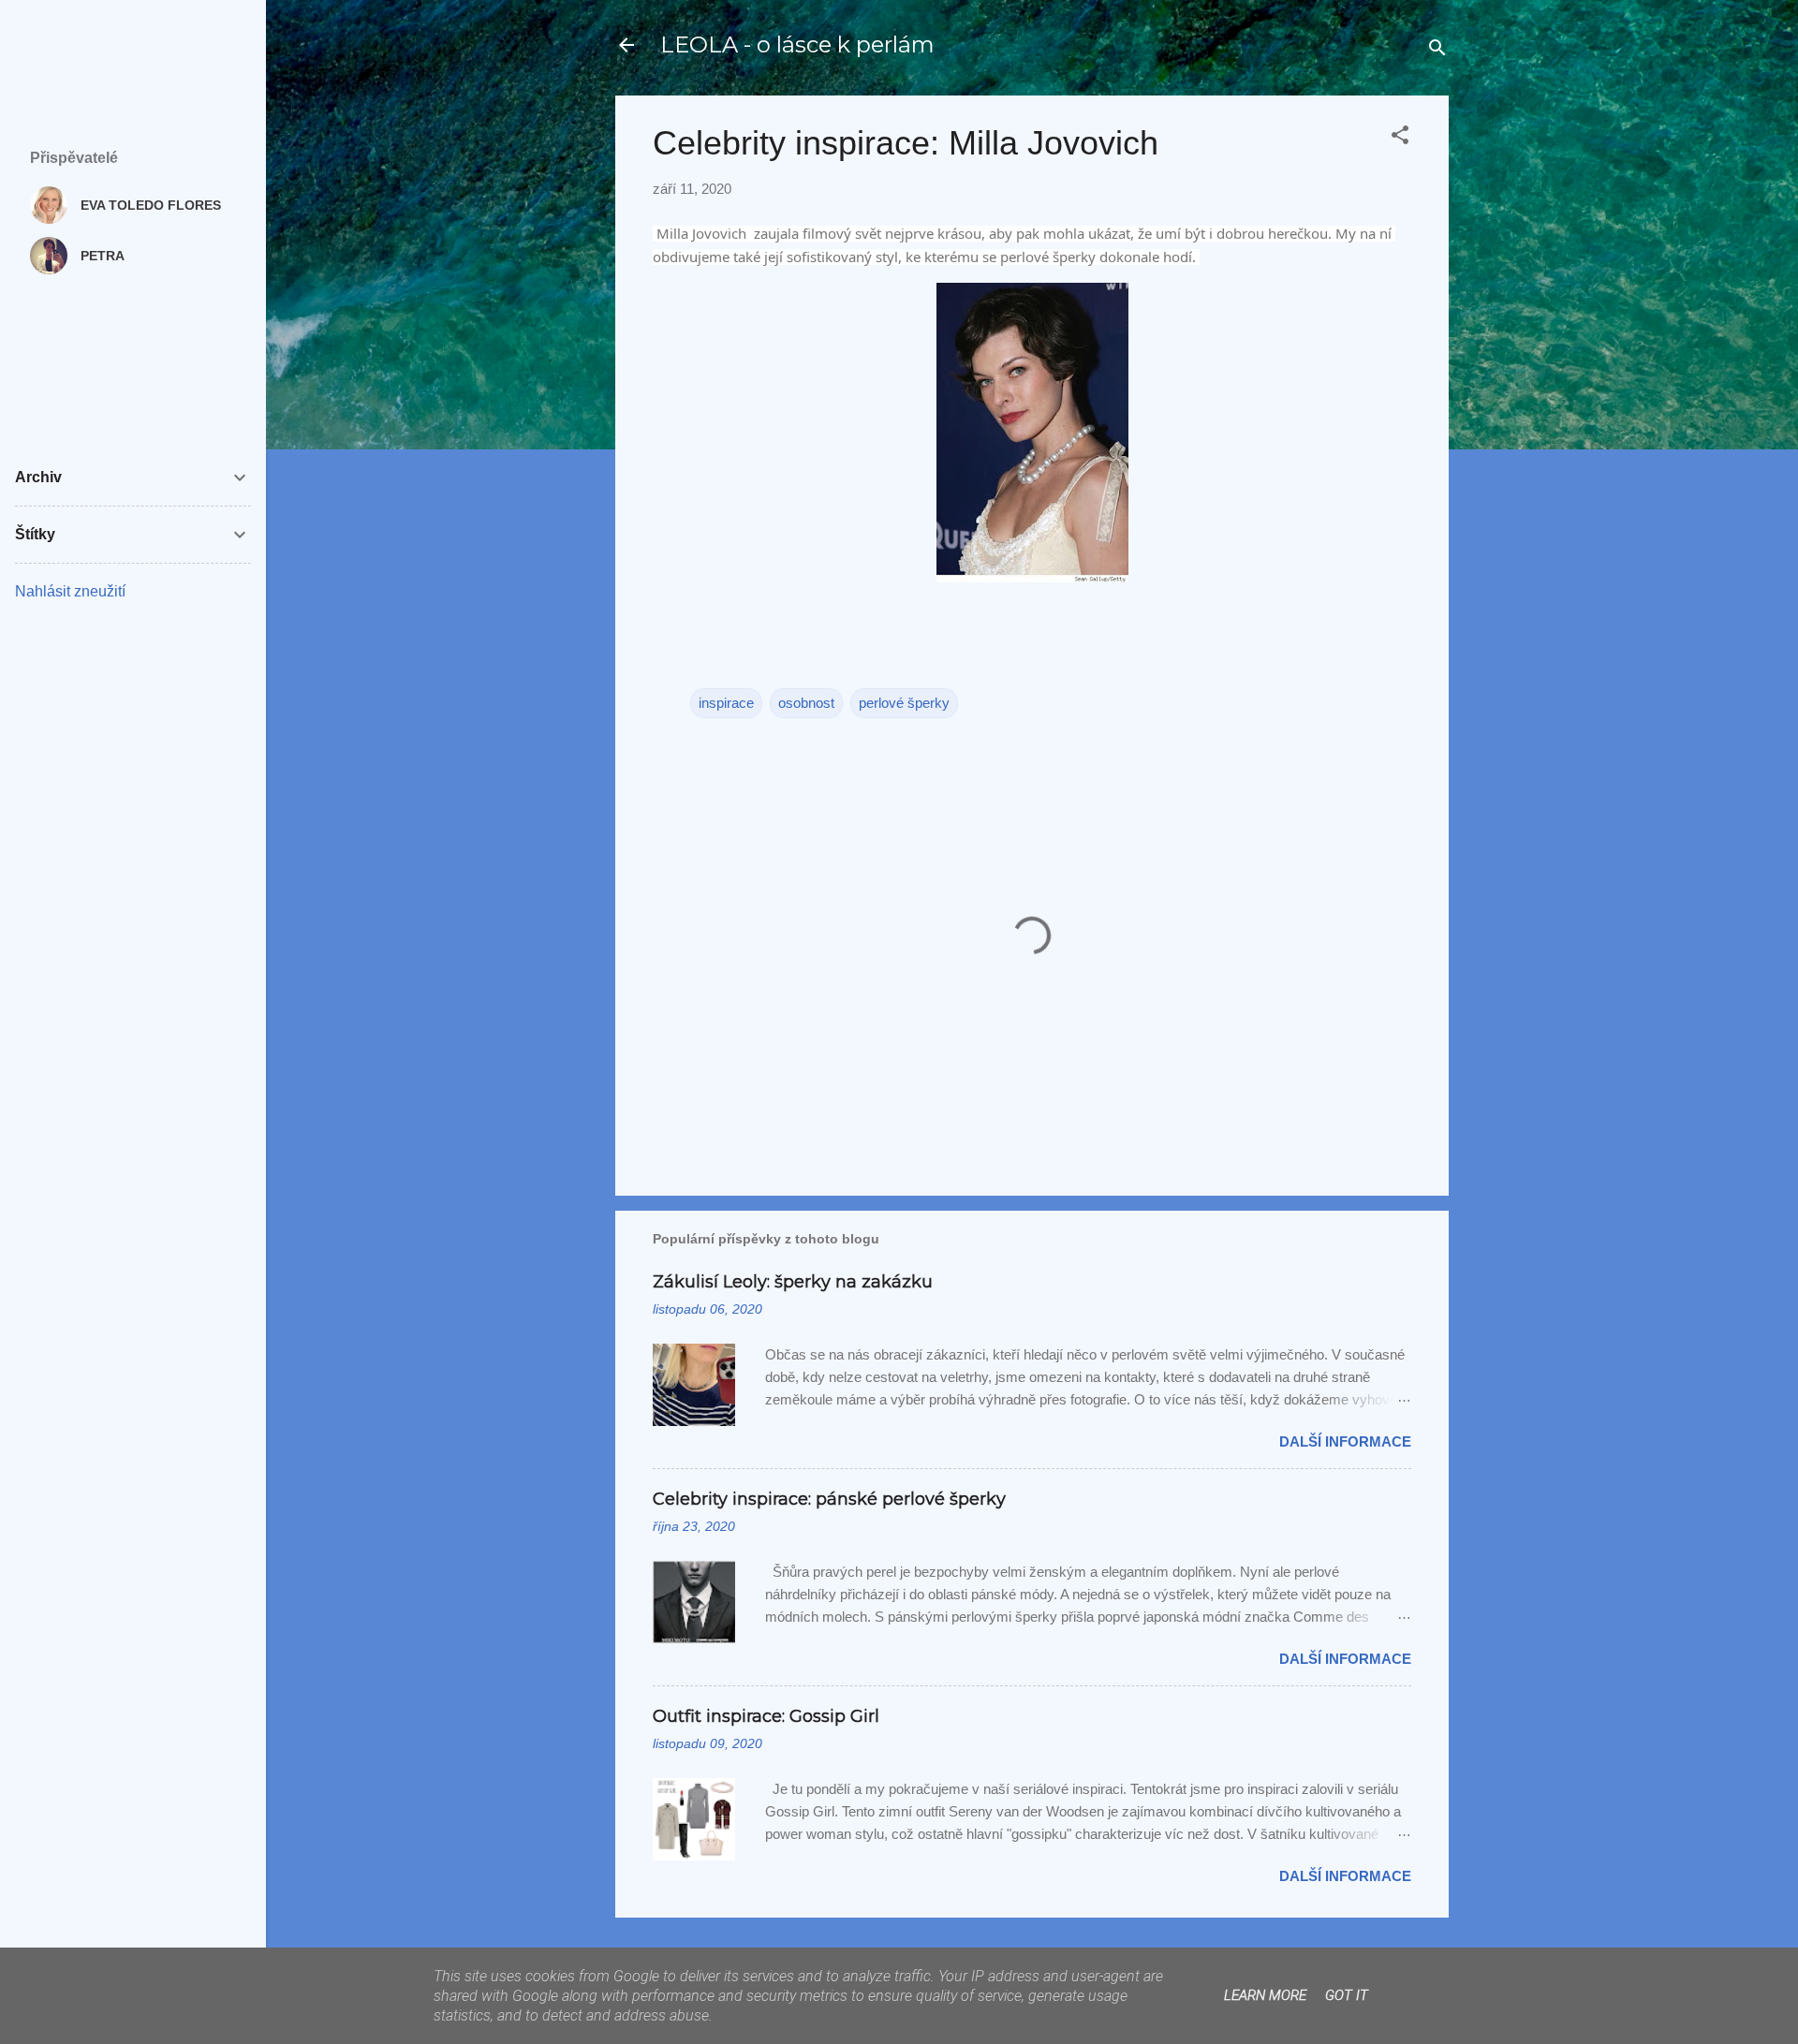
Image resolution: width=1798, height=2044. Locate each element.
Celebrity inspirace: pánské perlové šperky (829, 1499)
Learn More (1265, 1995)
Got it (1347, 1995)
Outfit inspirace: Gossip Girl (766, 1716)
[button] (1400, 138)
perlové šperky (904, 703)
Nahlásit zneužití (70, 591)
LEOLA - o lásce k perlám (797, 44)
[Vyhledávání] (1437, 51)
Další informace (1345, 1441)
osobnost (806, 703)
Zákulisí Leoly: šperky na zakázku (793, 1282)
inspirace (726, 703)
